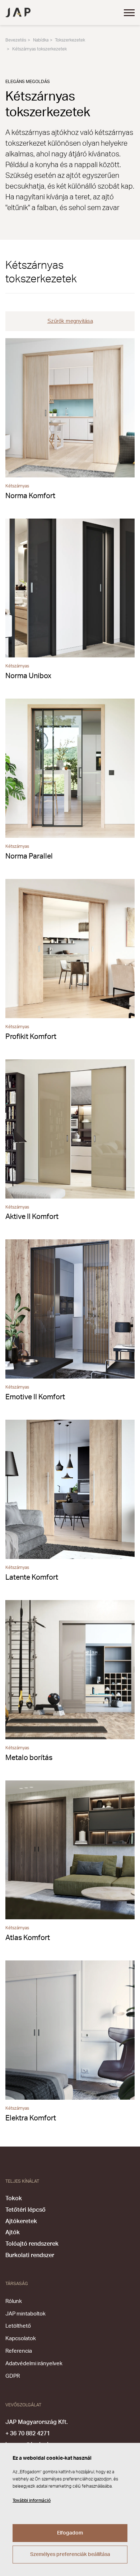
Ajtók (13, 2232)
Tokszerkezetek (70, 40)
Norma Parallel (29, 856)
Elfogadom (70, 2533)
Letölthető (18, 2326)
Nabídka (41, 40)
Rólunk (14, 2301)
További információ (32, 2500)
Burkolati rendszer (30, 2255)
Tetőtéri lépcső (25, 2210)
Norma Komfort (30, 496)
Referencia (19, 2351)
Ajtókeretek (21, 2221)
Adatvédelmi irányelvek (34, 2364)
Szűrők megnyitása (70, 321)
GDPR (13, 2376)
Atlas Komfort (28, 1938)
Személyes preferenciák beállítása (70, 2555)
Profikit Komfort (31, 1037)
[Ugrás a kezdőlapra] (18, 13)
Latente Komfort (32, 1578)
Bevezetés (16, 40)
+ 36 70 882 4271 (28, 2434)
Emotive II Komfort (35, 1397)
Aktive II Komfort (32, 1217)
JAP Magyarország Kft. (37, 2422)
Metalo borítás (29, 1758)
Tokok (14, 2198)
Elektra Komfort (31, 2118)
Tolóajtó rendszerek (32, 2244)
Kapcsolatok (21, 2339)
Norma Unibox (28, 676)
